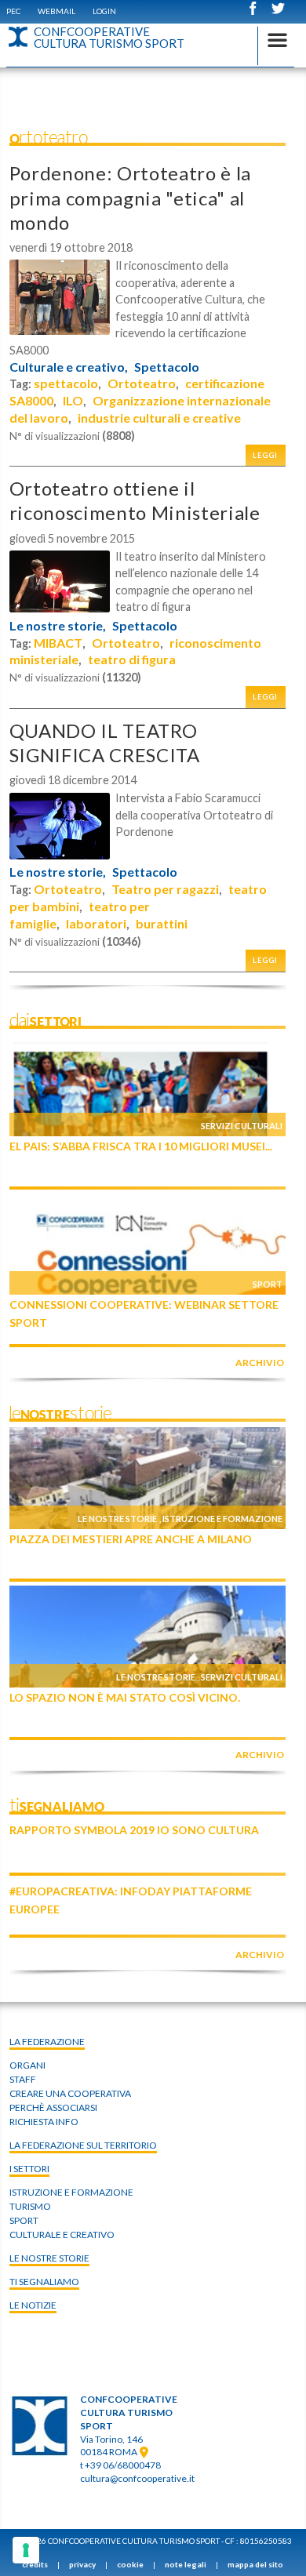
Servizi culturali (242, 1126)
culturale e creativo (62, 2234)
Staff (23, 2079)
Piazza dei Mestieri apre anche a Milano (131, 1539)
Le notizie (33, 2305)
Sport (268, 1284)
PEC (13, 11)
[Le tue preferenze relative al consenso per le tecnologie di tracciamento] (26, 2550)
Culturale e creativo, (69, 367)
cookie (130, 2564)
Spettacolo (167, 367)
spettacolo (66, 383)
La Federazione (47, 2042)
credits (35, 2564)
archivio (260, 1362)
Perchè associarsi (53, 2107)
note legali (186, 2564)
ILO (73, 400)
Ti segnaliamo (44, 2282)
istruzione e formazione (71, 2192)
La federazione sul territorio (83, 2145)
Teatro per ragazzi (165, 889)
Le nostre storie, (58, 626)
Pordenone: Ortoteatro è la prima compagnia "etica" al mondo (130, 197)
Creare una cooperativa (70, 2093)
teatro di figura (132, 659)
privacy (82, 2564)
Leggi (265, 455)
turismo (30, 2206)
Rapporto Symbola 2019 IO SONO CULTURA (134, 1830)
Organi (27, 2065)
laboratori (96, 923)
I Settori (29, 2169)
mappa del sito (255, 2564)
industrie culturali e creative (159, 418)
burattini (162, 923)
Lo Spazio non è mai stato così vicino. (125, 1697)
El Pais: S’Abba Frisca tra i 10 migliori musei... (141, 1146)
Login (104, 11)
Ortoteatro (142, 383)
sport (24, 2220)
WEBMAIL (56, 11)
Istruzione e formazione (222, 1519)
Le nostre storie (117, 1519)
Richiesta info (44, 2122)
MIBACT (58, 643)
